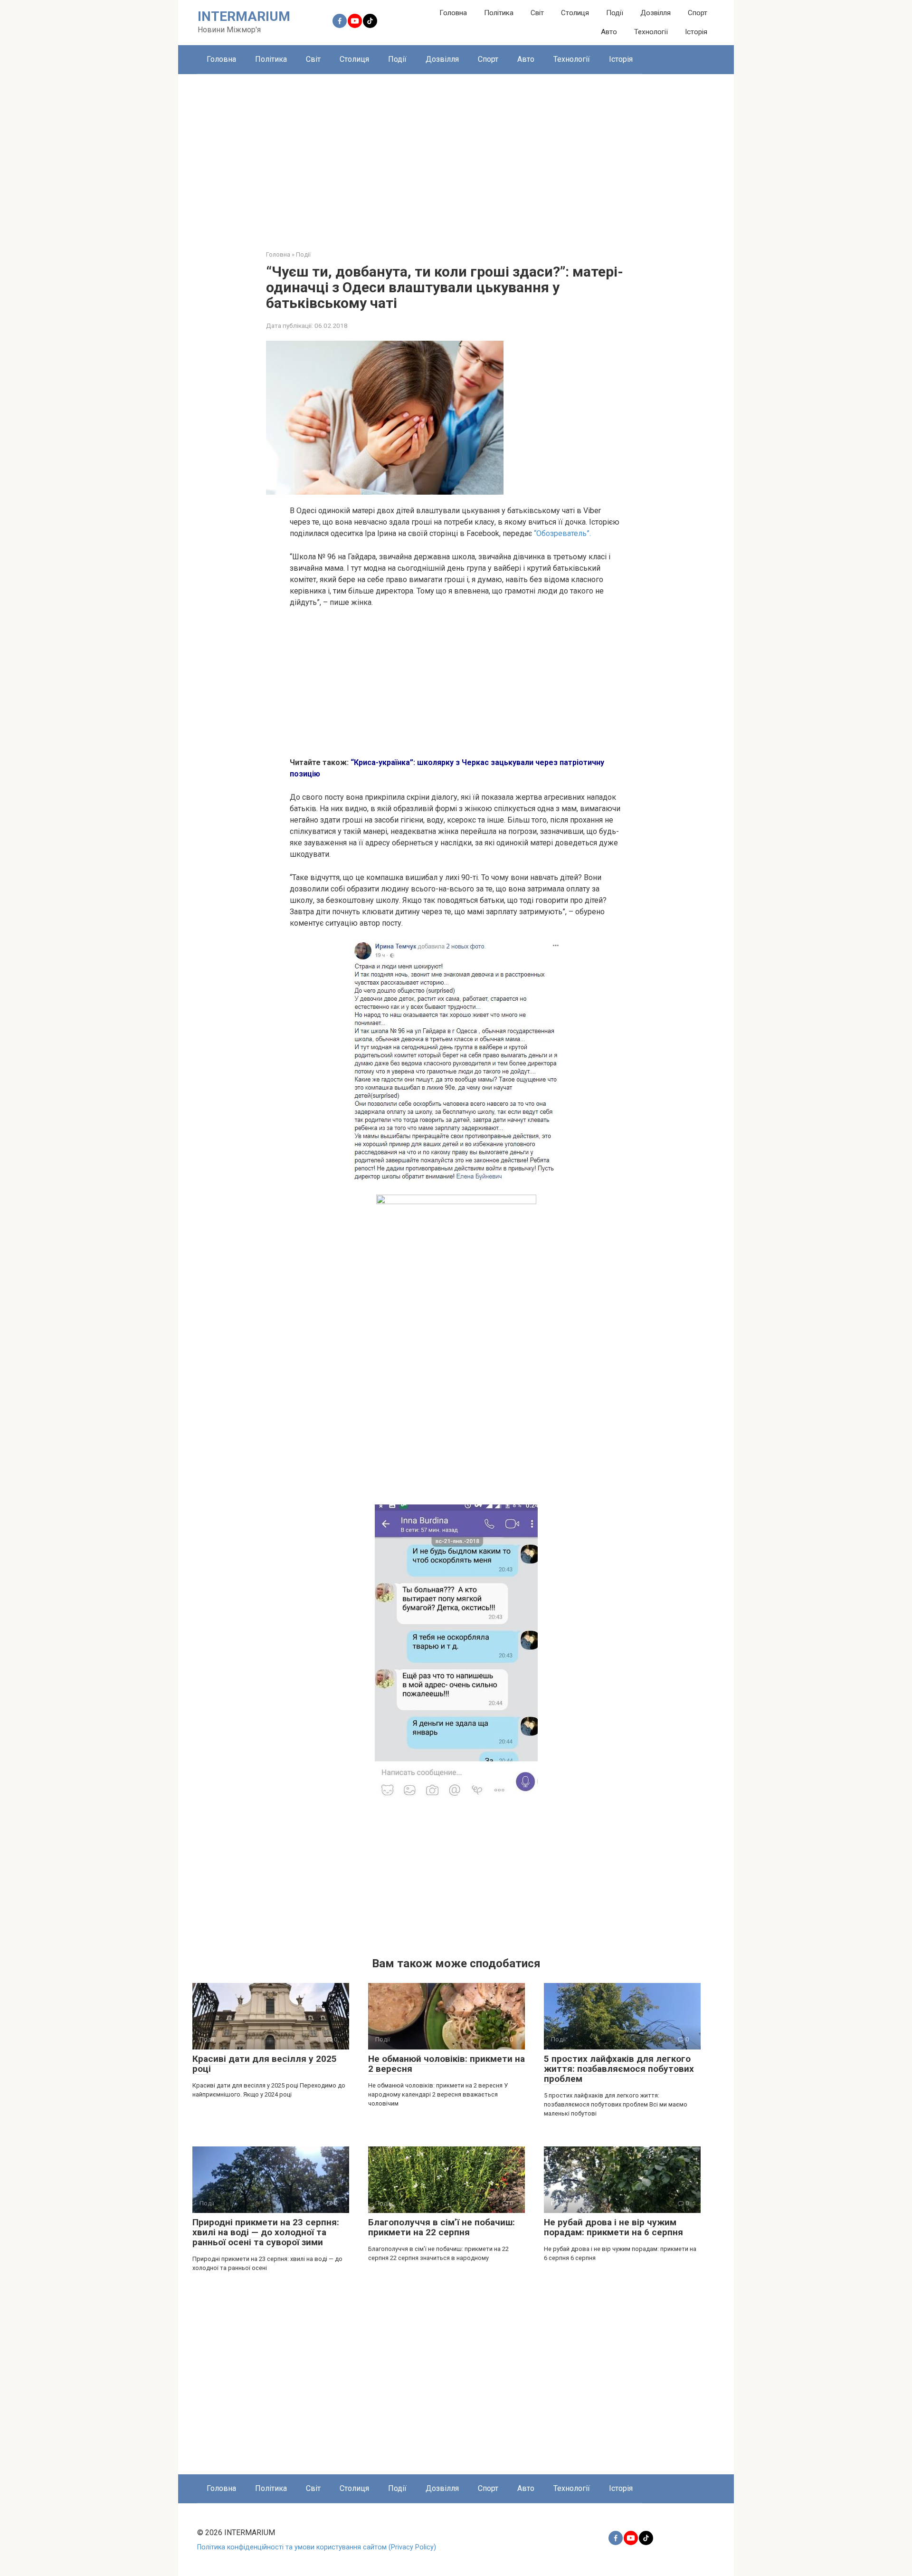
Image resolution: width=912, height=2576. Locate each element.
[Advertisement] (456, 155)
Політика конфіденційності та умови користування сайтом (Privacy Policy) (317, 2547)
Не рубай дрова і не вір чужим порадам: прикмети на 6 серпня (613, 2227)
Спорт (698, 13)
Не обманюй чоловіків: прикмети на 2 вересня (446, 2064)
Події (615, 13)
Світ (537, 13)
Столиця (575, 13)
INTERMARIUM (244, 16)
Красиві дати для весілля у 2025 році (265, 2064)
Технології (651, 32)
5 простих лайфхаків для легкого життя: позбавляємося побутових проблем (619, 2069)
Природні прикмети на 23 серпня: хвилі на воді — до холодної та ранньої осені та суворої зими (266, 2232)
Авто (609, 32)
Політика (499, 13)
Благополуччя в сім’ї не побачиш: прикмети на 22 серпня (442, 2227)
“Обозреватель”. (562, 533)
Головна (453, 13)
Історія (696, 32)
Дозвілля (655, 13)
